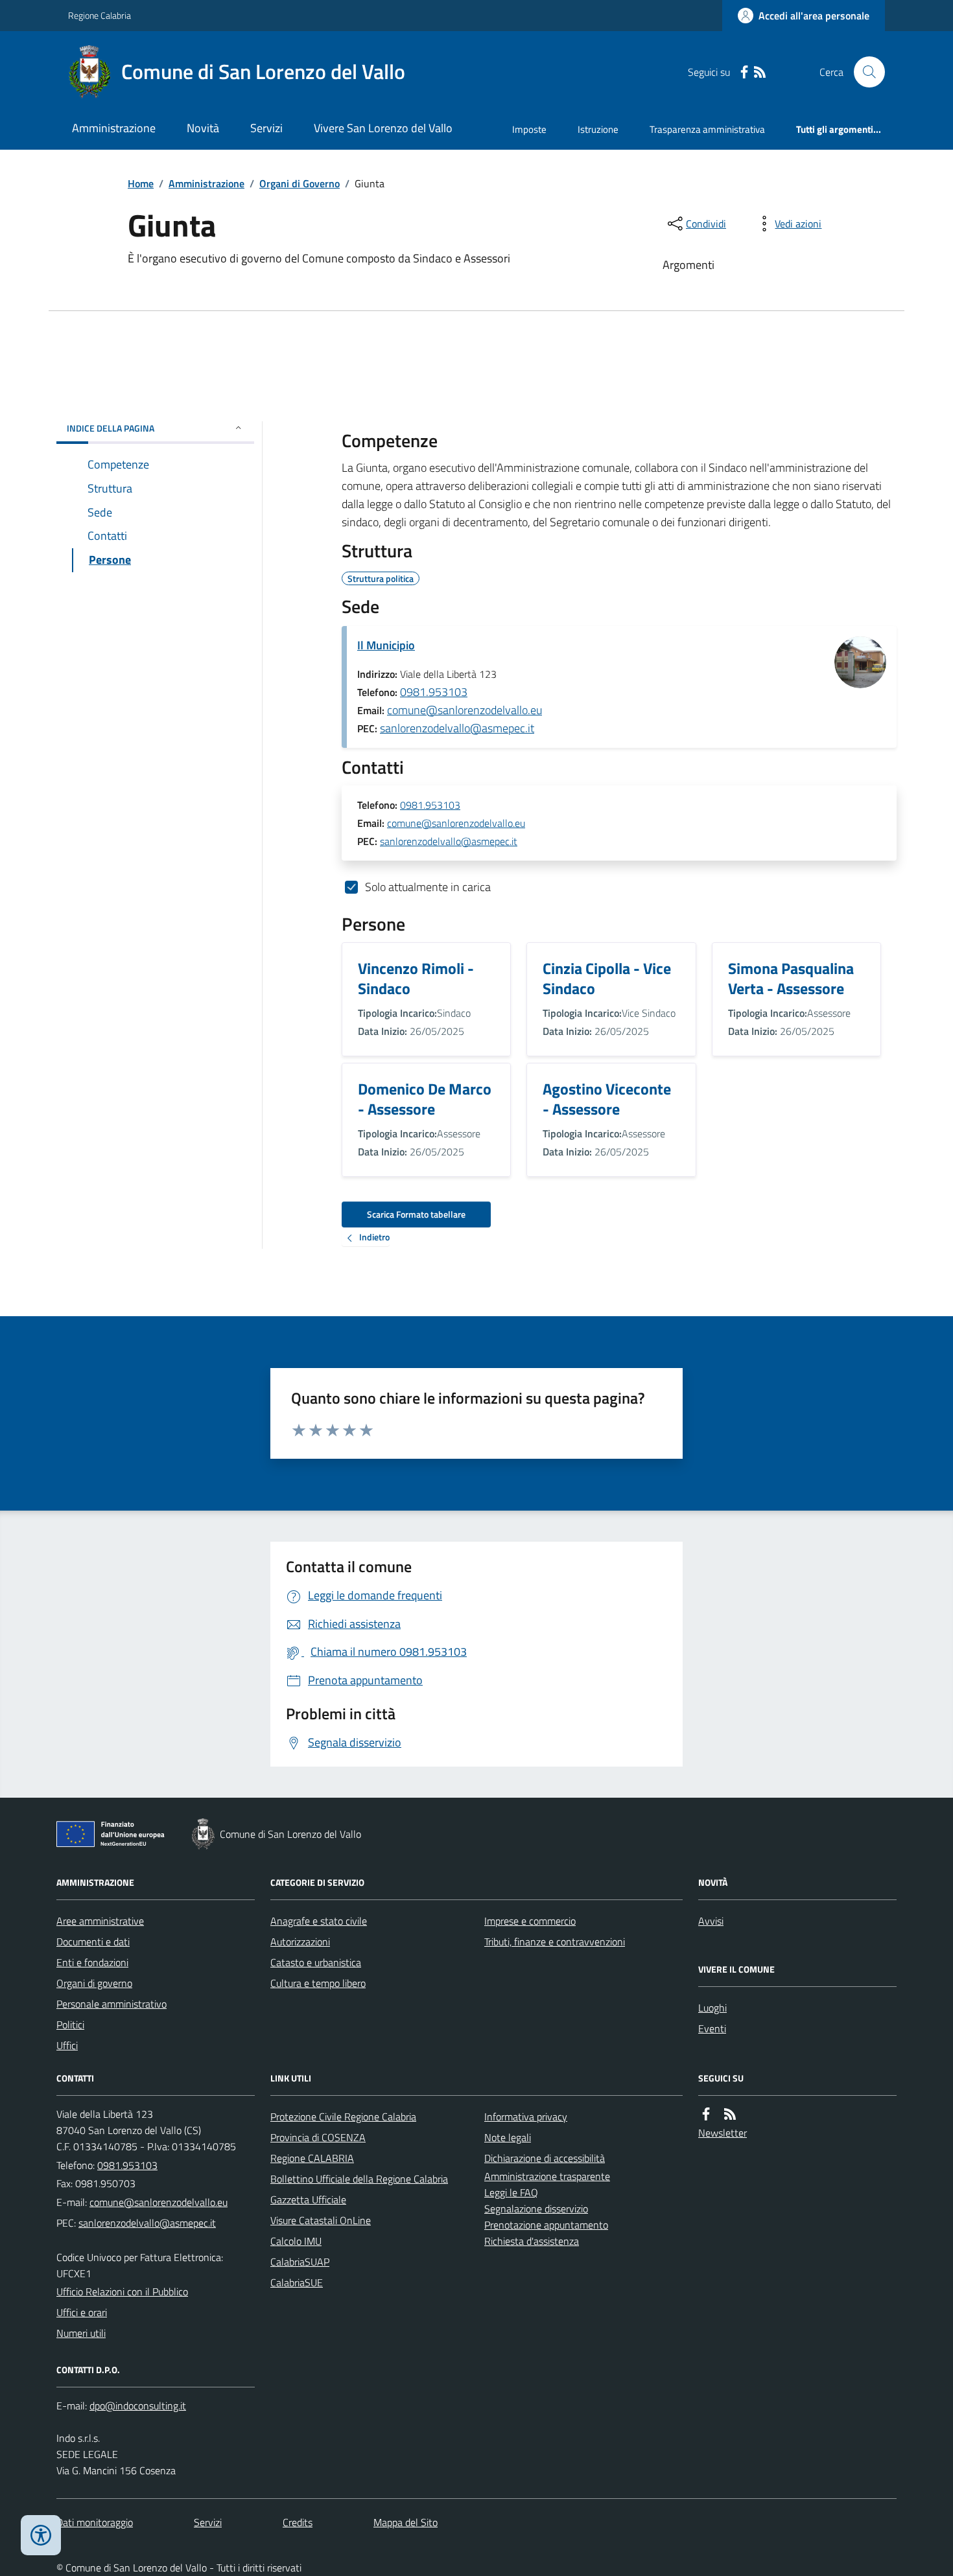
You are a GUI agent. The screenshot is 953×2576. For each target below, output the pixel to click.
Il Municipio (386, 645)
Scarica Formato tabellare (416, 1214)
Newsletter (723, 2133)
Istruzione (598, 129)
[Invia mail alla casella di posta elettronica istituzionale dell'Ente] (159, 2202)
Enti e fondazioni (92, 1962)
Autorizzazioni (300, 1942)
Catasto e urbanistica (316, 1962)
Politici (70, 2025)
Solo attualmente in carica (428, 887)
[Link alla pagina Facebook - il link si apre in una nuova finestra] (744, 72)
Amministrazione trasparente (547, 2176)
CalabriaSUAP (300, 2262)
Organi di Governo (300, 183)
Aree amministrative (100, 1921)
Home (141, 183)
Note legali (508, 2137)
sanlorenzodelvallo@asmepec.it (457, 728)
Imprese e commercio (530, 1921)
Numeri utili (81, 2333)
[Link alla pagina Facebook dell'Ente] (706, 2114)
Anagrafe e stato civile (319, 1921)
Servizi (266, 128)
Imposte (529, 129)
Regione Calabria (100, 15)
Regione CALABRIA (312, 2158)
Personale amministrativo (112, 2004)
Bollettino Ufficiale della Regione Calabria (359, 2179)
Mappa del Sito (406, 2522)
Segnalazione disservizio (536, 2209)
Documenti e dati (93, 1942)
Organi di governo (94, 1983)
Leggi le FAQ (511, 2192)
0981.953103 (434, 692)
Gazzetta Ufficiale (308, 2199)
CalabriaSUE (297, 2282)
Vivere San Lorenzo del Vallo (383, 128)
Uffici (67, 2045)
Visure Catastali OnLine (321, 2220)
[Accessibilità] (41, 2535)
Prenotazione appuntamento (546, 2225)
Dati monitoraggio (95, 2522)
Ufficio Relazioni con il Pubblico (122, 2292)
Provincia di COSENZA (318, 2137)
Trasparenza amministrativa (707, 129)
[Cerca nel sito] (864, 72)
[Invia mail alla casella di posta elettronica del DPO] (138, 2406)
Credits (298, 2522)
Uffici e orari (82, 2312)
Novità (203, 128)
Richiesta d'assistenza (532, 2241)
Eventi (712, 2028)
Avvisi (711, 1921)
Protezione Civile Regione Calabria (343, 2117)
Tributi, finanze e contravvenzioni (555, 1942)
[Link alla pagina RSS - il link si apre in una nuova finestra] (760, 72)
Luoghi (712, 2008)
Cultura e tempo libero (318, 1983)
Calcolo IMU (296, 2241)
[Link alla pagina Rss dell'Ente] (730, 2114)
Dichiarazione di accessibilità (545, 2158)
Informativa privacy (526, 2117)
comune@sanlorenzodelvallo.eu (465, 710)
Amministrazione (114, 128)
